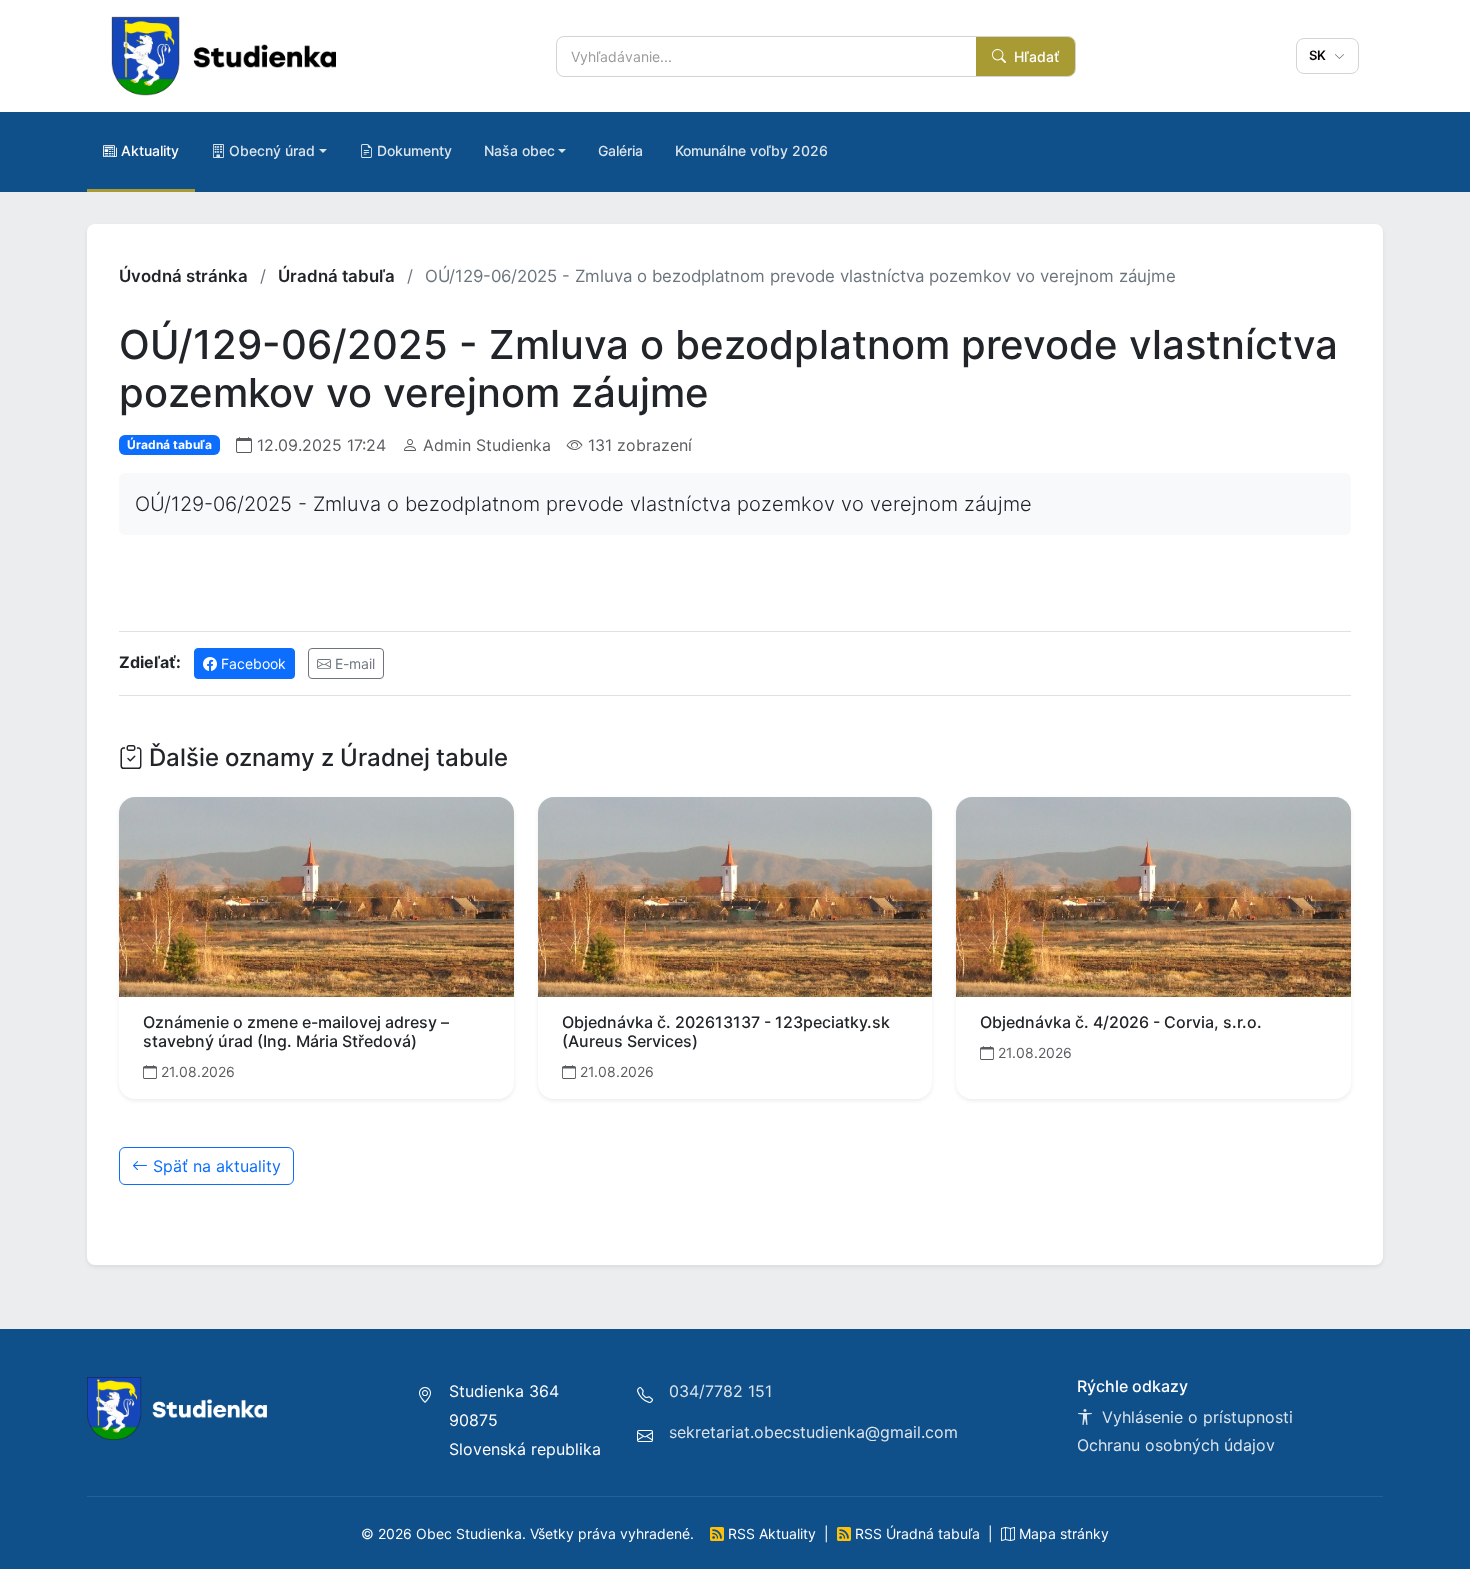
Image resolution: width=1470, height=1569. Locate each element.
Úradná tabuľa (336, 276)
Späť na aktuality (214, 1166)
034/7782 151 (720, 1391)
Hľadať (1034, 56)
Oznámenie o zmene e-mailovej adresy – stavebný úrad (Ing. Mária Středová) (296, 1031)
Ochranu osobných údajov (1176, 1445)
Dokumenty (414, 150)
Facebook (251, 663)
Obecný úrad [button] (272, 150)
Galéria (620, 150)
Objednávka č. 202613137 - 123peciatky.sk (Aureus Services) (726, 1031)
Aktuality (150, 150)
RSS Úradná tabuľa (917, 1533)
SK (1320, 55)
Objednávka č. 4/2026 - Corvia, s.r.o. (1121, 1022)
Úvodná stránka (183, 276)
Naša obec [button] (519, 150)
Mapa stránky (1062, 1533)
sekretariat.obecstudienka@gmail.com (813, 1432)
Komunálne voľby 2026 (751, 150)
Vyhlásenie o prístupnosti (1195, 1417)
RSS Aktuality (772, 1533)
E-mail (353, 663)
